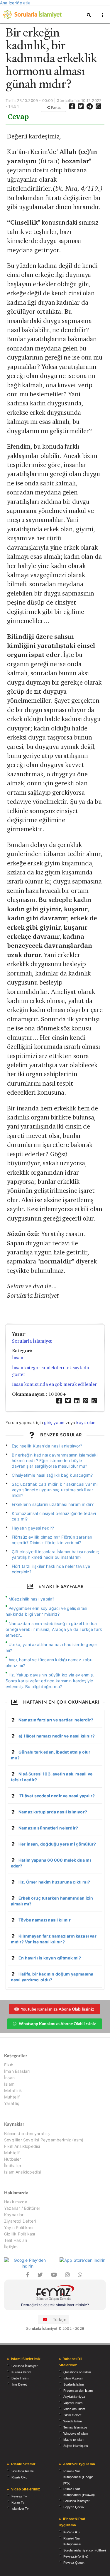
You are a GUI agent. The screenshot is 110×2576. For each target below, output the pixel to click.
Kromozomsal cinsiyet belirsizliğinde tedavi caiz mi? (54, 1516)
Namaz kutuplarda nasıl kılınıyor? (53, 1812)
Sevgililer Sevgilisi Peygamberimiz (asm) (44, 2140)
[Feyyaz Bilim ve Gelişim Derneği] (55, 2293)
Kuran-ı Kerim (21, 2372)
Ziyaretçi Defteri (20, 2221)
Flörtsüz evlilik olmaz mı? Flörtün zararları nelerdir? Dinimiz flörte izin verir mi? (52, 1540)
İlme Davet (19, 2384)
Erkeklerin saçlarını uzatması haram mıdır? (53, 1504)
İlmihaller (13, 2166)
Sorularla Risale (23, 2471)
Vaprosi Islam (73, 2403)
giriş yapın (54, 1422)
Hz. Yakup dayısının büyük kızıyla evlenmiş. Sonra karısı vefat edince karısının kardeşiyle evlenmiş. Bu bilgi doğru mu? (50, 1681)
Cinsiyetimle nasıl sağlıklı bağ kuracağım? (52, 1475)
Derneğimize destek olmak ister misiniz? (55, 2305)
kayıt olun (86, 1422)
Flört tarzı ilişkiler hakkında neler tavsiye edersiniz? (51, 1569)
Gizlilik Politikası (20, 2234)
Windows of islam (76, 2433)
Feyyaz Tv (19, 2496)
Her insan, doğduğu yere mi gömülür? (57, 1844)
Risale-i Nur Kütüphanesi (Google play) (78, 2477)
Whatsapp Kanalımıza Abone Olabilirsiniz (57, 2024)
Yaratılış (12, 2103)
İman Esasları (17, 2071)
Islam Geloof (72, 2415)
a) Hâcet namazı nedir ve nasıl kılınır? (57, 1736)
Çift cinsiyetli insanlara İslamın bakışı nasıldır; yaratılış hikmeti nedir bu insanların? (56, 1554)
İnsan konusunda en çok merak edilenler (54, 1384)
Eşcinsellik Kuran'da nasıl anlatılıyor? (47, 1446)
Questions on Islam (77, 2372)
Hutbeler (12, 2159)
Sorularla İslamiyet (32, 1341)
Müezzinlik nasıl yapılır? (32, 1599)
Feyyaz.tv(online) (76, 2556)
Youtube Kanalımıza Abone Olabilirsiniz (57, 2009)
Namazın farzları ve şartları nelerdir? (56, 1720)
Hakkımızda (16, 2202)
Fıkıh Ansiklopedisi (22, 2146)
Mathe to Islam (74, 2440)
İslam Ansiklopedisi (23, 2172)
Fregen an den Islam (78, 2391)
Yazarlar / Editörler (22, 2208)
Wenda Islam (73, 2421)
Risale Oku (19, 2477)
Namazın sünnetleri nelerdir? (48, 1828)
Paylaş (55, 107)
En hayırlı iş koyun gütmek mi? (50, 1958)
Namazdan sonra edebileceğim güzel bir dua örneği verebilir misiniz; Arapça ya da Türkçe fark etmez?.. (54, 1629)
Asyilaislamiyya (74, 2397)
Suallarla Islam (74, 2384)
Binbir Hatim (20, 2378)
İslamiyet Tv (20, 2509)
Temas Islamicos (75, 2427)
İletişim (11, 2247)
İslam (9, 2084)
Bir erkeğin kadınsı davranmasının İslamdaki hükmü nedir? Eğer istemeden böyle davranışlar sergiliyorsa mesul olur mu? (55, 1460)
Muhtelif (12, 2097)
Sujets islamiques (76, 2446)
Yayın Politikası (19, 2227)
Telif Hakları (16, 2240)
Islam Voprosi (73, 2378)
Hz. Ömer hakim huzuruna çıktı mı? (54, 1882)
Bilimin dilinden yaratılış (27, 2134)
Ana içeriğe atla (15, 3)
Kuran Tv (18, 2502)
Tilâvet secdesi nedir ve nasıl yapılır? (57, 1796)
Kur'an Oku (71, 2532)
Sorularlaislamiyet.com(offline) (85, 2550)
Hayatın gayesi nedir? (33, 1528)
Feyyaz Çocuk (74, 2507)
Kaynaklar (14, 2215)
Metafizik (13, 2090)
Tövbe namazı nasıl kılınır (45, 1920)
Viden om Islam (74, 2409)
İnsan (18, 1358)
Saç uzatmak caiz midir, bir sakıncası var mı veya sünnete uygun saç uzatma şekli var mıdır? (55, 1490)
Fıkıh (9, 2065)
